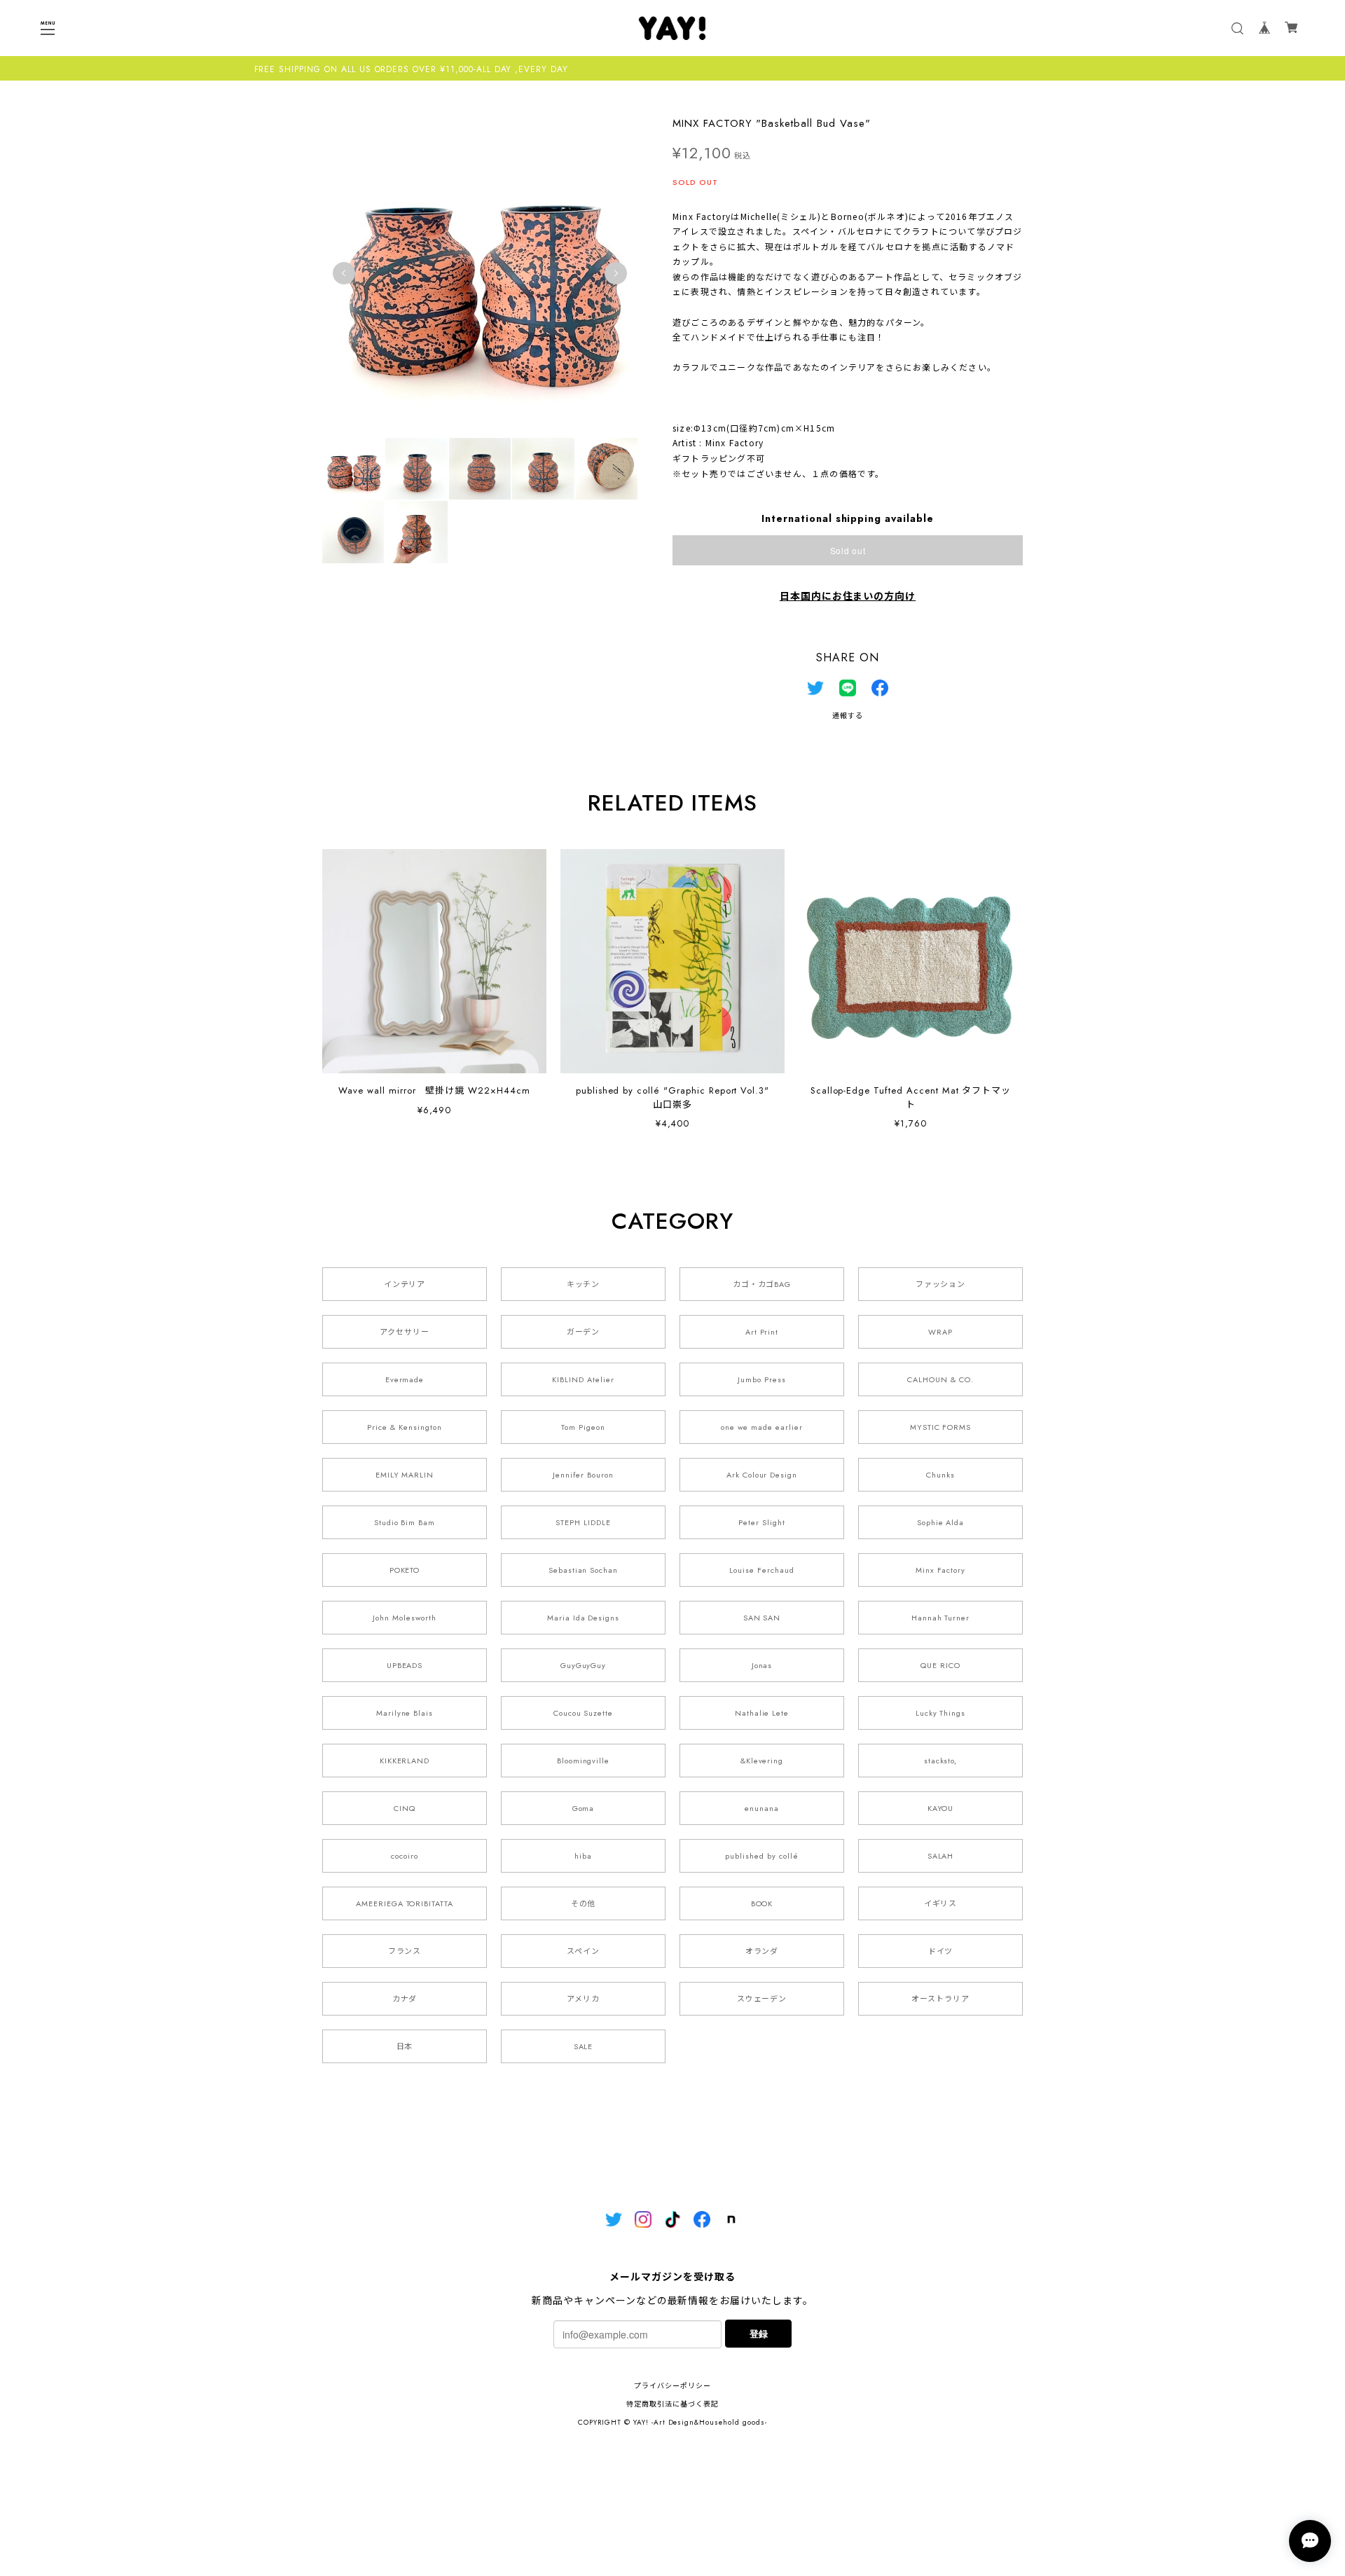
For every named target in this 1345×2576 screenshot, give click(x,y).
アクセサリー (405, 1332)
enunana (762, 1808)
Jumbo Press (762, 1379)
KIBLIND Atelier (583, 1379)
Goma (584, 1808)
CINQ (405, 1808)
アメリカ (583, 1999)
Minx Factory (941, 1570)
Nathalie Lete (762, 1713)
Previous (344, 273)
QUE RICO (940, 1665)
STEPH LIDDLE (583, 1522)
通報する (848, 716)
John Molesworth (404, 1618)
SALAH (941, 1856)
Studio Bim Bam (405, 1522)
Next (616, 273)
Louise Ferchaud (761, 1570)
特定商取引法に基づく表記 (672, 2404)
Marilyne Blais (405, 1713)
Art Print (762, 1332)
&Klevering (762, 1761)
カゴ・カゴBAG (762, 1284)
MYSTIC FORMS (941, 1427)
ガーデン (584, 1332)
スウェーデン (762, 1999)
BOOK (762, 1903)
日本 (405, 2046)
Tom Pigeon (583, 1427)
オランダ (762, 1951)
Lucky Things (941, 1713)
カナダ (405, 1999)
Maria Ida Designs (583, 1618)
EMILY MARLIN (405, 1475)
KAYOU (941, 1808)
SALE (584, 2046)
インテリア (405, 1284)
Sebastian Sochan (583, 1570)
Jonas (762, 1665)
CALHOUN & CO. (940, 1379)
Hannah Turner (940, 1618)
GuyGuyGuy (584, 1665)
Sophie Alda (941, 1522)
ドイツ (941, 1951)
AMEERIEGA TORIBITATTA (405, 1903)
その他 (584, 1903)
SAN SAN (762, 1618)
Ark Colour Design (762, 1475)
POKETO (405, 1570)
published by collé (761, 1856)
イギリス (941, 1903)
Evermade (405, 1379)
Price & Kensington (404, 1427)
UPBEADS (405, 1665)
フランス (405, 1951)
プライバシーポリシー (672, 2386)
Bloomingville (583, 1761)
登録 (759, 2333)
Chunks (940, 1475)
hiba (583, 1856)
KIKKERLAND (405, 1761)
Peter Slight (762, 1522)
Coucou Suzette (583, 1713)
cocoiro (405, 1856)
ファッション (941, 1284)
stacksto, (941, 1761)
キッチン (584, 1284)
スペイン (583, 1951)
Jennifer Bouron (583, 1475)
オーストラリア (940, 1999)
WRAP (940, 1332)
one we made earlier (761, 1427)
